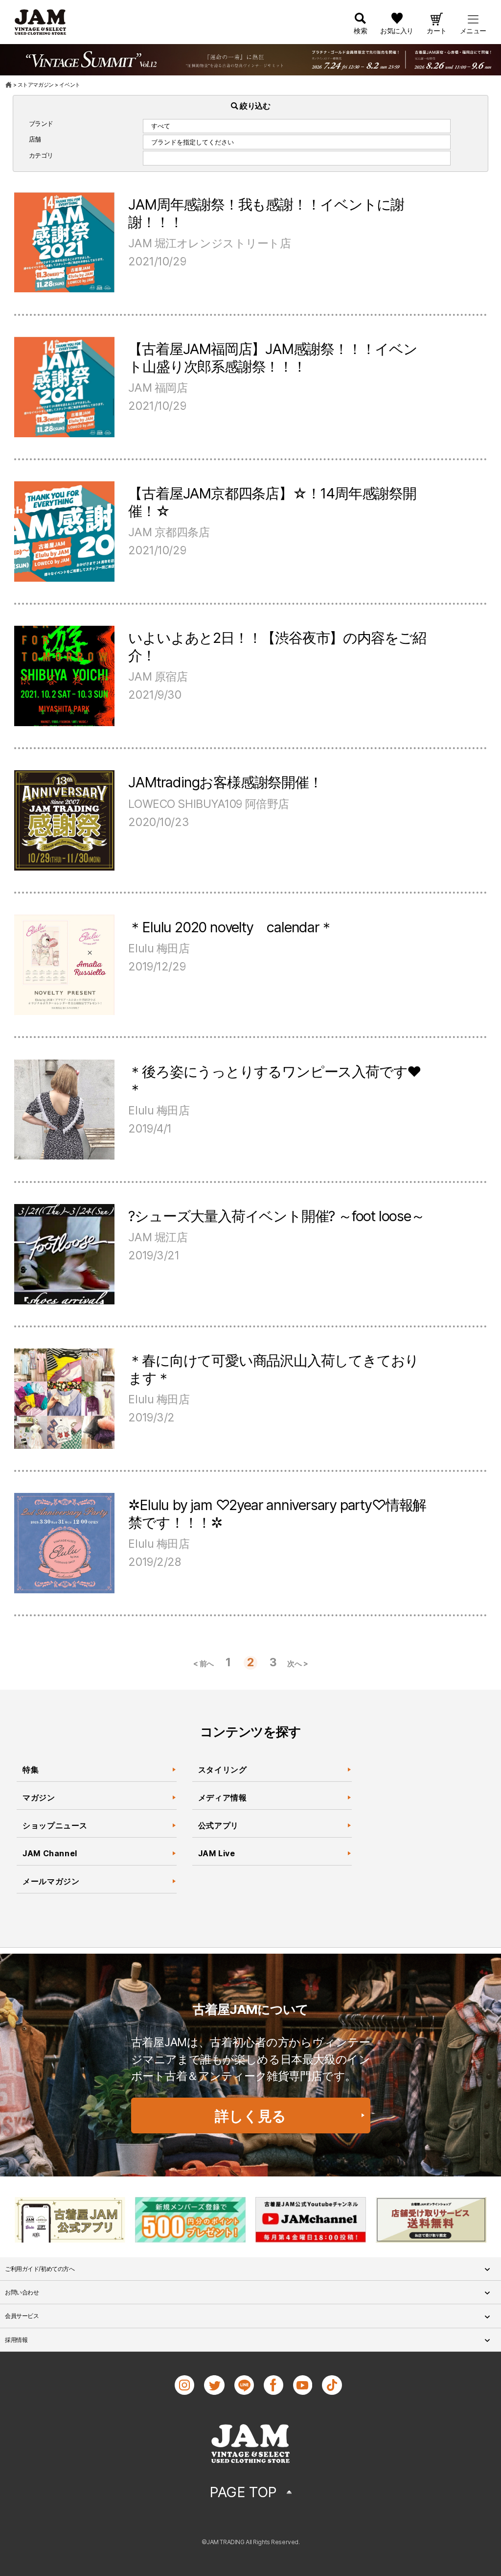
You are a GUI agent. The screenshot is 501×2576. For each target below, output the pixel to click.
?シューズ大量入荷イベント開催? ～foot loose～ (276, 1216)
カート (437, 31)
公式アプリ (218, 1825)
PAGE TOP (243, 2492)
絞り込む (254, 106)
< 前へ (204, 1664)
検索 (360, 31)
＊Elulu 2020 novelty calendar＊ (230, 927)
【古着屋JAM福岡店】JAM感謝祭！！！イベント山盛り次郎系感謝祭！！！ (273, 358)
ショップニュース (55, 1825)
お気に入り (397, 31)
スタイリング (223, 1770)
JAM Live (217, 1853)
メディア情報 (223, 1797)
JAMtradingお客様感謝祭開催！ (225, 782)
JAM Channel (50, 1853)
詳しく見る (250, 2116)
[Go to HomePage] (9, 85)
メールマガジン (51, 1881)
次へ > (297, 1664)
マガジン (39, 1797)
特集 (31, 1770)
